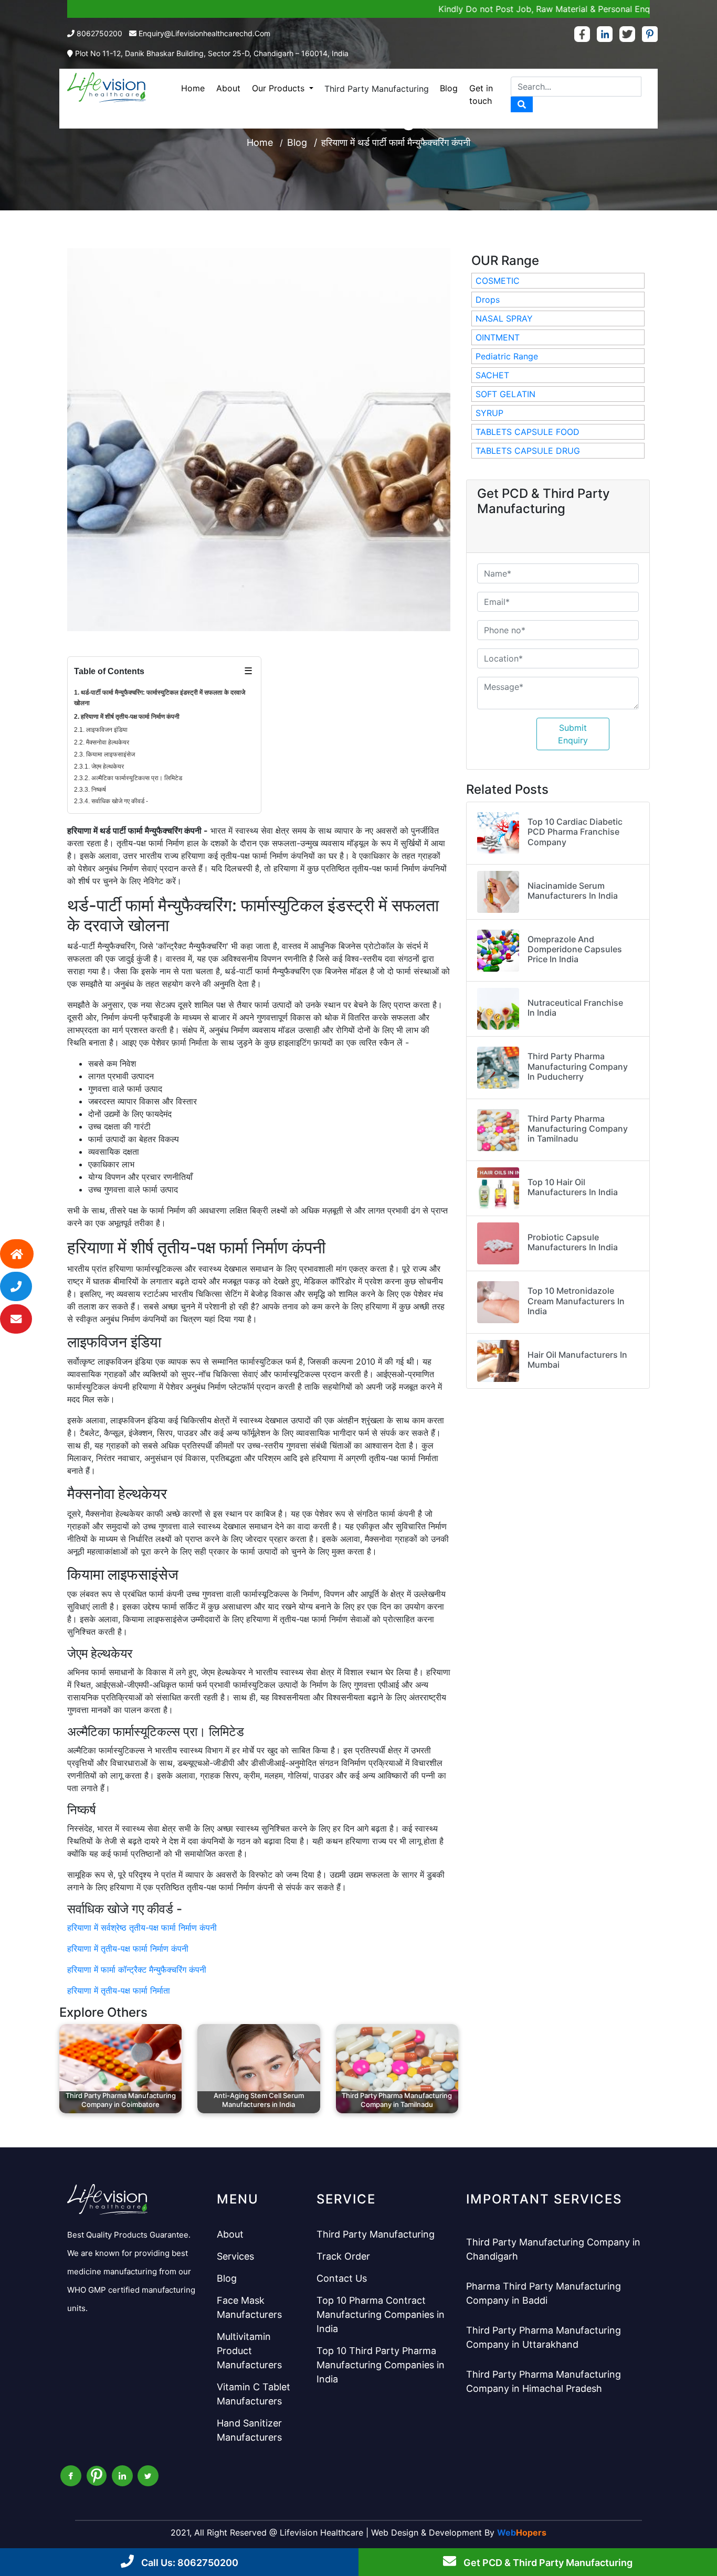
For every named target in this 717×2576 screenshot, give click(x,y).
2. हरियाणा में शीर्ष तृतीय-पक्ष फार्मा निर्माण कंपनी (127, 717)
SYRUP (489, 413)
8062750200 (99, 33)
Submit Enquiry (573, 734)
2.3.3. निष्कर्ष (90, 790)
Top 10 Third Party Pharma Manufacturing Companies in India (381, 2365)
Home (193, 88)
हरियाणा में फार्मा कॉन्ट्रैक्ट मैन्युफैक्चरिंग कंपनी (137, 1970)
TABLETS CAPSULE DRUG (528, 451)
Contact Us (342, 2278)
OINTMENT (498, 337)
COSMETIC (498, 281)
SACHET (492, 375)
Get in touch (481, 94)
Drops (488, 300)
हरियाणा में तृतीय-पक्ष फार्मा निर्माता (119, 1990)
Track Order (343, 2256)
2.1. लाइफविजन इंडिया (101, 730)
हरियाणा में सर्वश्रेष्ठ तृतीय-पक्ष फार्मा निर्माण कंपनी (142, 1928)
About (228, 88)
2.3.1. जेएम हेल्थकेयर (99, 767)
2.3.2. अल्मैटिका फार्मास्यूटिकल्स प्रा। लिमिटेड (128, 778)
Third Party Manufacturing (377, 89)
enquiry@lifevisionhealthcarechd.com (204, 33)
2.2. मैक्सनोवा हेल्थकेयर (102, 742)
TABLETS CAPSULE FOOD (528, 432)
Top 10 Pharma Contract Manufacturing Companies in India (381, 2314)
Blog (449, 88)
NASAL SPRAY (504, 318)
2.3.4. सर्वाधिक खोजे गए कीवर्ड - (111, 801)
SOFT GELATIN (505, 394)
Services (235, 2256)
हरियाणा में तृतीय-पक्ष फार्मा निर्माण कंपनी (128, 1949)
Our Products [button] (280, 88)
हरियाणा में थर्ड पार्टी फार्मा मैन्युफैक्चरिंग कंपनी (396, 142)
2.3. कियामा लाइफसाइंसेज (104, 754)
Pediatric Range (507, 356)
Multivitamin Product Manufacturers (249, 2351)
